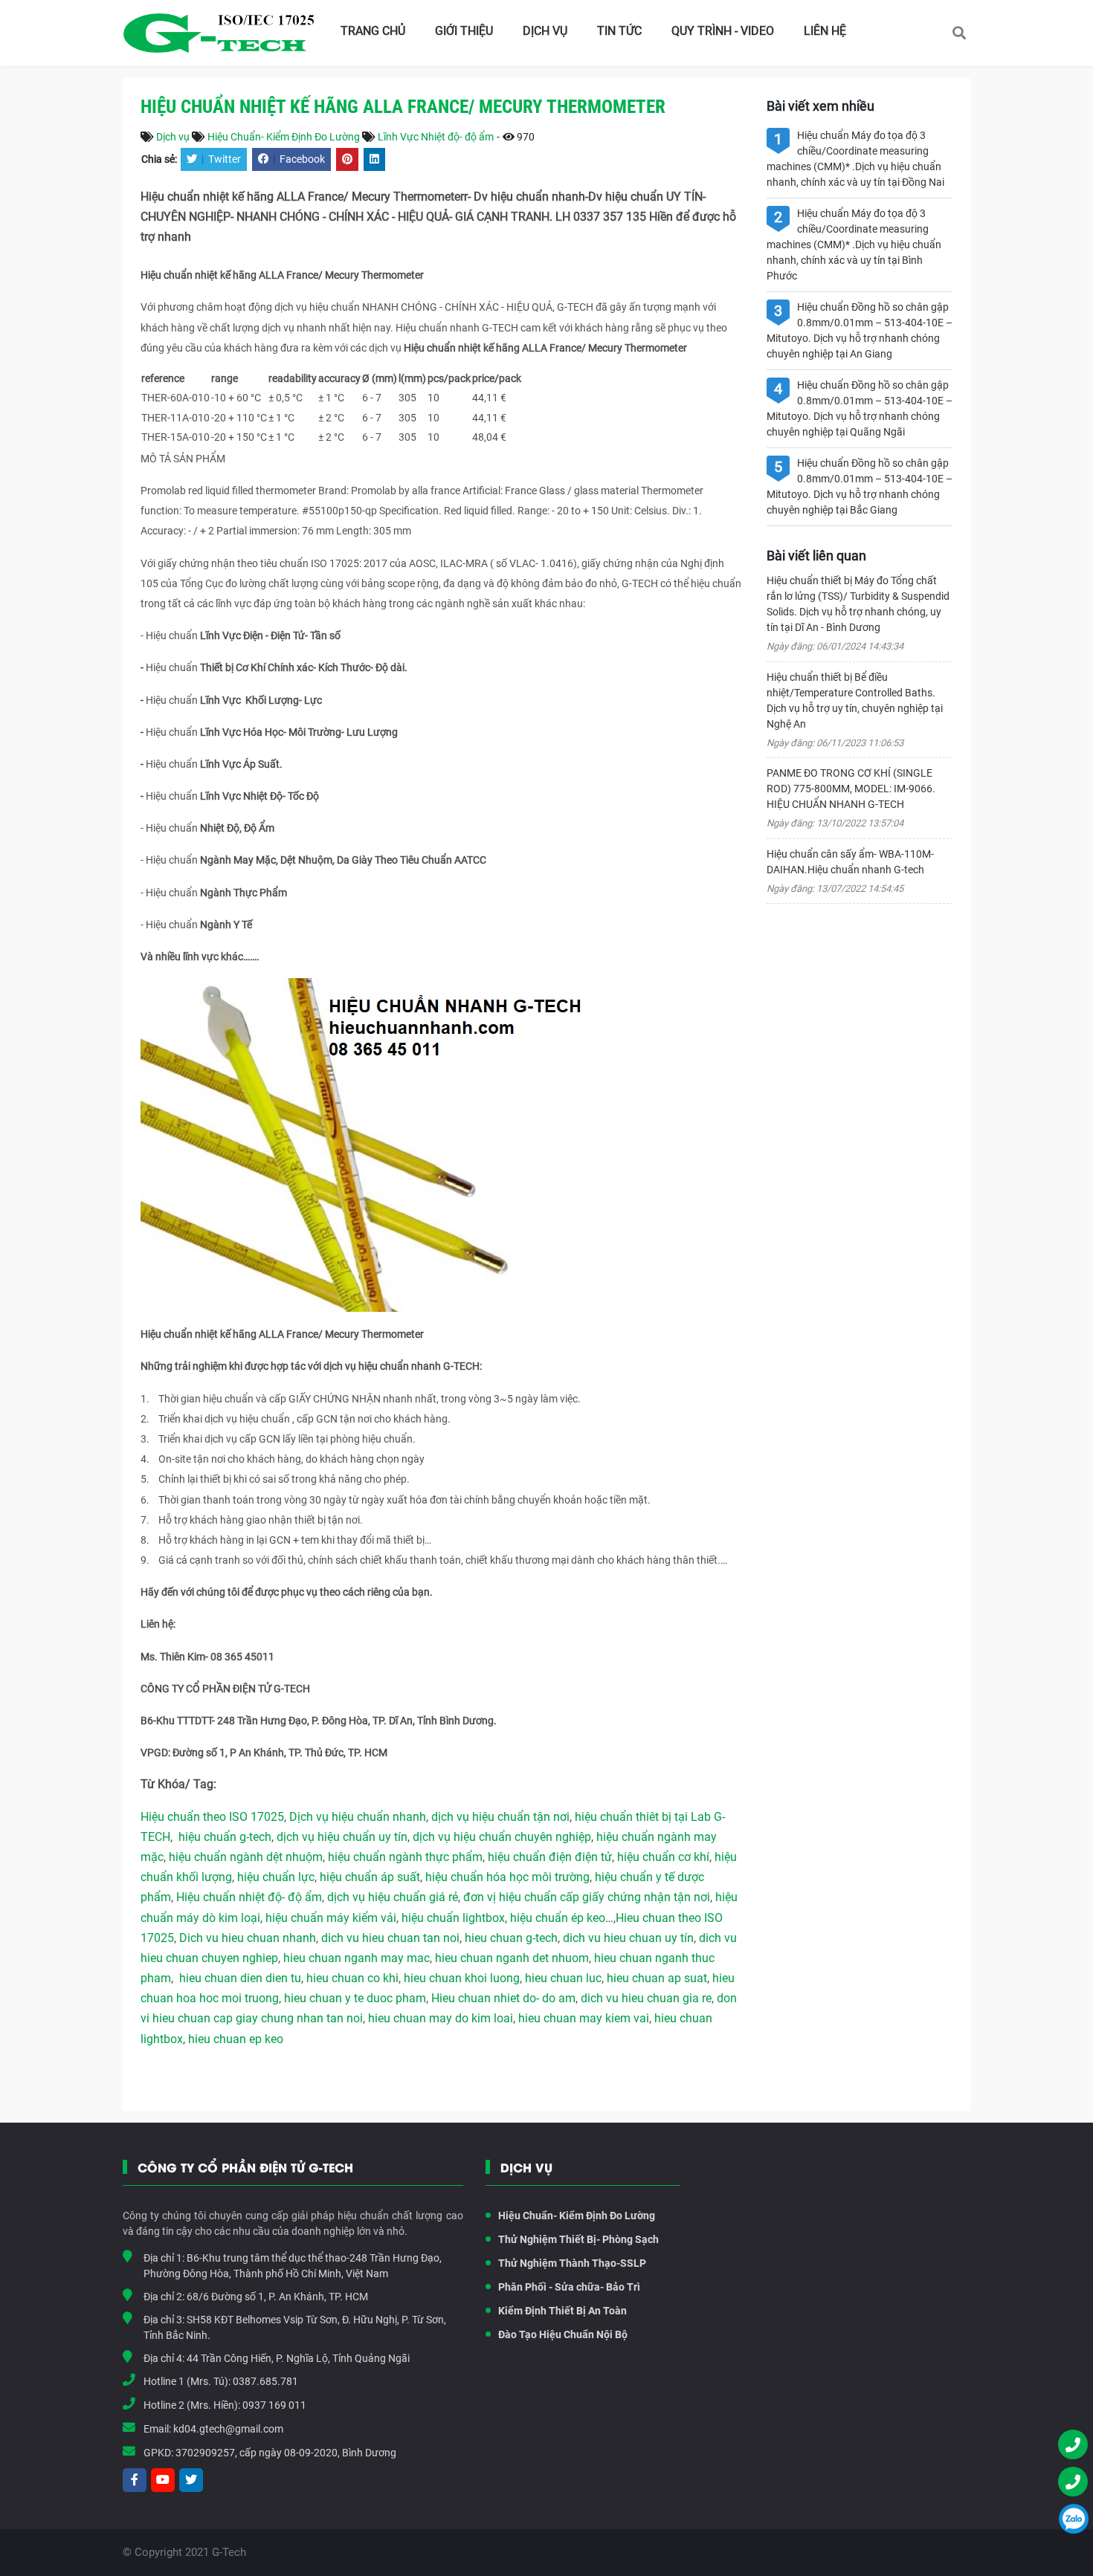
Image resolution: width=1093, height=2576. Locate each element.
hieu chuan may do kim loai (441, 2018)
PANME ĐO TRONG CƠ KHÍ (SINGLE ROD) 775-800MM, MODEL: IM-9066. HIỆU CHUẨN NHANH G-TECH (851, 789)
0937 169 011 (274, 2405)
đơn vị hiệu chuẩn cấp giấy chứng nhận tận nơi (587, 1897)
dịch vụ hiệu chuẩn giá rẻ (393, 1897)
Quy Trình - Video (723, 31)
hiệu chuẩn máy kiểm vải (331, 1918)
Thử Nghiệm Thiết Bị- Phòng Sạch (578, 2239)
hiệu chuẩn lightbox (453, 1918)
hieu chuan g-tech (511, 1938)
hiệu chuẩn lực (276, 1877)
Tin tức (619, 31)
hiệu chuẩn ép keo (558, 1918)
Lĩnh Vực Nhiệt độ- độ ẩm (436, 137)
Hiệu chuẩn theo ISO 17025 (212, 1817)
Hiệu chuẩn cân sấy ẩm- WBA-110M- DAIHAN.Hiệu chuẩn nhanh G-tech (850, 862)
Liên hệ (825, 31)
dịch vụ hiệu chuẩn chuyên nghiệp (502, 1837)
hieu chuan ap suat (657, 1978)
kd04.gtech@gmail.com (228, 2429)
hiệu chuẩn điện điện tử (550, 1857)
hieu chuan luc (563, 1978)
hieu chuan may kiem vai (584, 2018)
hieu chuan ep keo (236, 2039)
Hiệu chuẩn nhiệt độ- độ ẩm (249, 1897)
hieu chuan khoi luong (462, 1978)
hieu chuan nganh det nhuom (510, 1958)
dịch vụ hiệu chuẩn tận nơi (500, 1817)
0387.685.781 (265, 2381)
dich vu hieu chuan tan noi (390, 1938)
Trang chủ (373, 31)
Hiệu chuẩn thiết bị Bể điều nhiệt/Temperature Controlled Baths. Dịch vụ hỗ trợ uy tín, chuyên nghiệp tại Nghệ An (855, 700)
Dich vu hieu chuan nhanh (248, 1938)
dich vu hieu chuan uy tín (628, 1938)
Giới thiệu (464, 31)
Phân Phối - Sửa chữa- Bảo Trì (569, 2287)
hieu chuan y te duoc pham (355, 1998)
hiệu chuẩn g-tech (225, 1837)
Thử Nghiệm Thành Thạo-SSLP (572, 2263)
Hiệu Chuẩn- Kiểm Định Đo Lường (284, 137)
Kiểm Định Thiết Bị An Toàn (562, 2311)
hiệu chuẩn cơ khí (663, 1857)
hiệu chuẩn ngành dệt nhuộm (246, 1857)
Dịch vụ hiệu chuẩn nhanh (358, 1817)
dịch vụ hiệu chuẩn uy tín (342, 1837)
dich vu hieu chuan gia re (646, 1998)
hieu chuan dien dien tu (240, 1978)
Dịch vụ (545, 31)
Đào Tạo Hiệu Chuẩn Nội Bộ (563, 2334)
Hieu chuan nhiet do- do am (503, 1998)
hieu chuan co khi (352, 1978)
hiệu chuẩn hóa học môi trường (507, 1877)
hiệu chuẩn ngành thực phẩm (405, 1857)
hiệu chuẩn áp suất (370, 1877)
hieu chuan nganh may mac (357, 1958)
